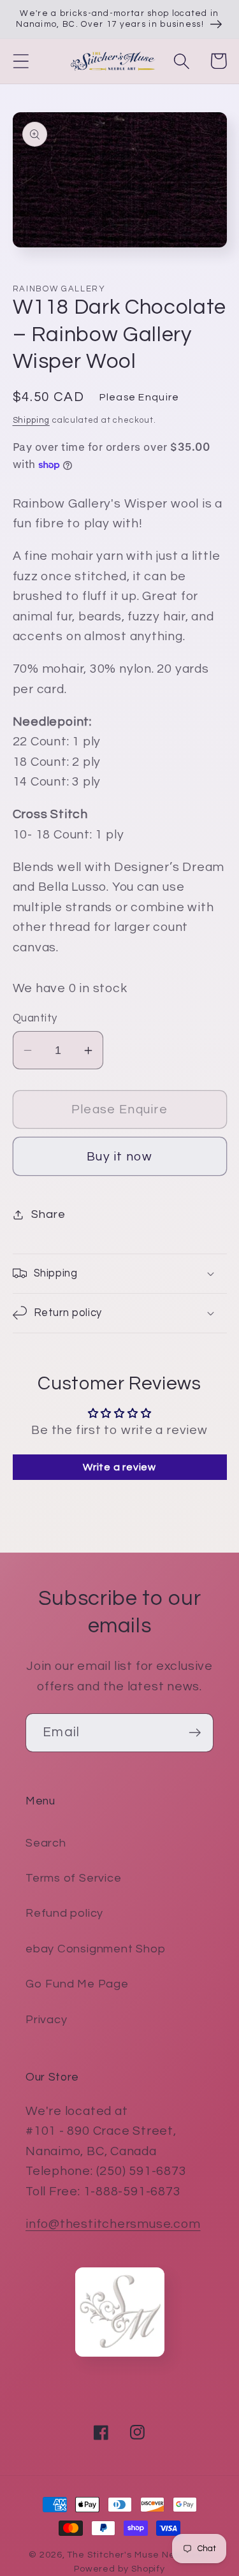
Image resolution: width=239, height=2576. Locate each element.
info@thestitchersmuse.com (113, 2224)
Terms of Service (73, 1878)
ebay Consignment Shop (95, 1949)
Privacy (46, 2020)
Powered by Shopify (119, 2569)
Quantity (35, 1018)
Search (46, 1843)
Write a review (119, 1467)
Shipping (31, 420)
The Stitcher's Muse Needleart (138, 2555)
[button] (21, 61)
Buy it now (119, 1157)
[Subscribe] (195, 1733)
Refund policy (64, 1913)
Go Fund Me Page (77, 1984)
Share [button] (48, 1214)
